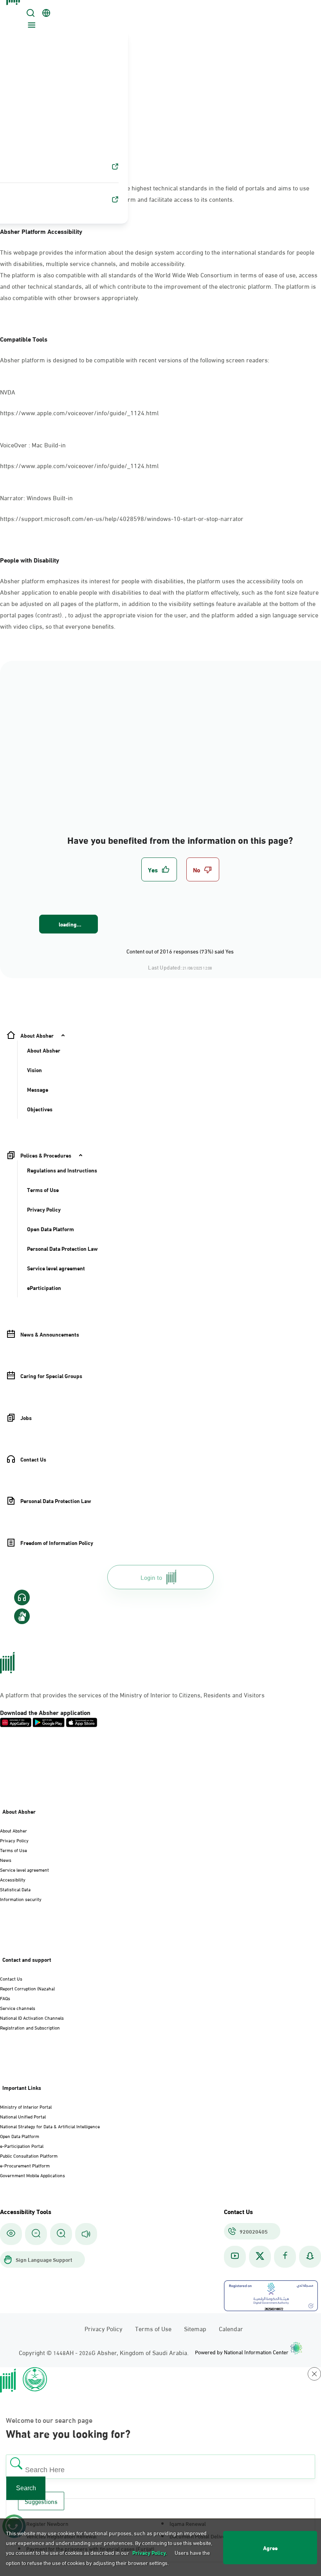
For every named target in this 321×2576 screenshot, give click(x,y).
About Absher (14, 1830)
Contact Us (11, 1978)
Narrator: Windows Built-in (37, 497)
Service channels (18, 2008)
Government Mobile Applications (32, 2175)
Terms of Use (14, 1850)
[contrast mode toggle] (11, 2234)
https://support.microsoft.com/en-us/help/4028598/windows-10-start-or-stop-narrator (122, 518)
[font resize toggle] (36, 2234)
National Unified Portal (23, 2116)
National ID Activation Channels (32, 2017)
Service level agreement (24, 1869)
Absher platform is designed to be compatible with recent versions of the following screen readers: (135, 359)
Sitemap (195, 2328)
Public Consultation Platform (29, 2155)
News (6, 1860)
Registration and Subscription (30, 2027)
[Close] (14, 9)
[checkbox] (159, 869)
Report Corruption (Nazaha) (27, 1988)
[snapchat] (310, 2257)
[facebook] (285, 2257)
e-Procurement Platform (25, 2165)
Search (26, 2488)
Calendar (231, 2328)
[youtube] (235, 2257)
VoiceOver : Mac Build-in (34, 444)
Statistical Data (15, 1889)
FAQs (5, 1998)
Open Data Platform (20, 2136)
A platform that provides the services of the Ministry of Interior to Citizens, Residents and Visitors (132, 1694)
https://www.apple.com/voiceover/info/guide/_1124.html (79, 412)
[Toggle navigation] (31, 26)
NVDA (8, 392)
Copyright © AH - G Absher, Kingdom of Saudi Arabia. (104, 2352)
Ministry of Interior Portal (26, 2106)
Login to (151, 1577)
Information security (21, 1899)
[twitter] (260, 2257)
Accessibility (13, 1879)
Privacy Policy (14, 1840)
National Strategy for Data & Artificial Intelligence (50, 2126)
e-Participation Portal (22, 2145)
